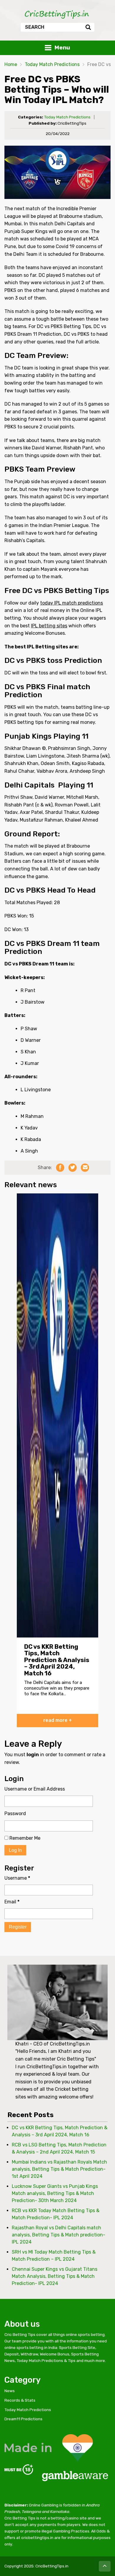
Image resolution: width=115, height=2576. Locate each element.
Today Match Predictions (52, 64)
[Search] (88, 27)
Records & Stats (20, 2400)
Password (15, 1814)
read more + (58, 1720)
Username (17, 1878)
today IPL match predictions (72, 603)
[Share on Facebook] (60, 1168)
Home (11, 64)
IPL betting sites (49, 626)
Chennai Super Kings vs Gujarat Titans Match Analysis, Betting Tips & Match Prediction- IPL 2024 (55, 2276)
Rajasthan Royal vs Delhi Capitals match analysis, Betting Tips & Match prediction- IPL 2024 (59, 2235)
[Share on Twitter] (73, 1168)
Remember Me (24, 1838)
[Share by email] (85, 1168)
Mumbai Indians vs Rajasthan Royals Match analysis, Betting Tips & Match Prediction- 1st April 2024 (59, 2169)
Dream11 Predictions (23, 2419)
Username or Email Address (35, 1789)
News (10, 2391)
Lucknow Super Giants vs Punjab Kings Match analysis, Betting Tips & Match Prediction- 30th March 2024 (55, 2193)
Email (12, 1902)
